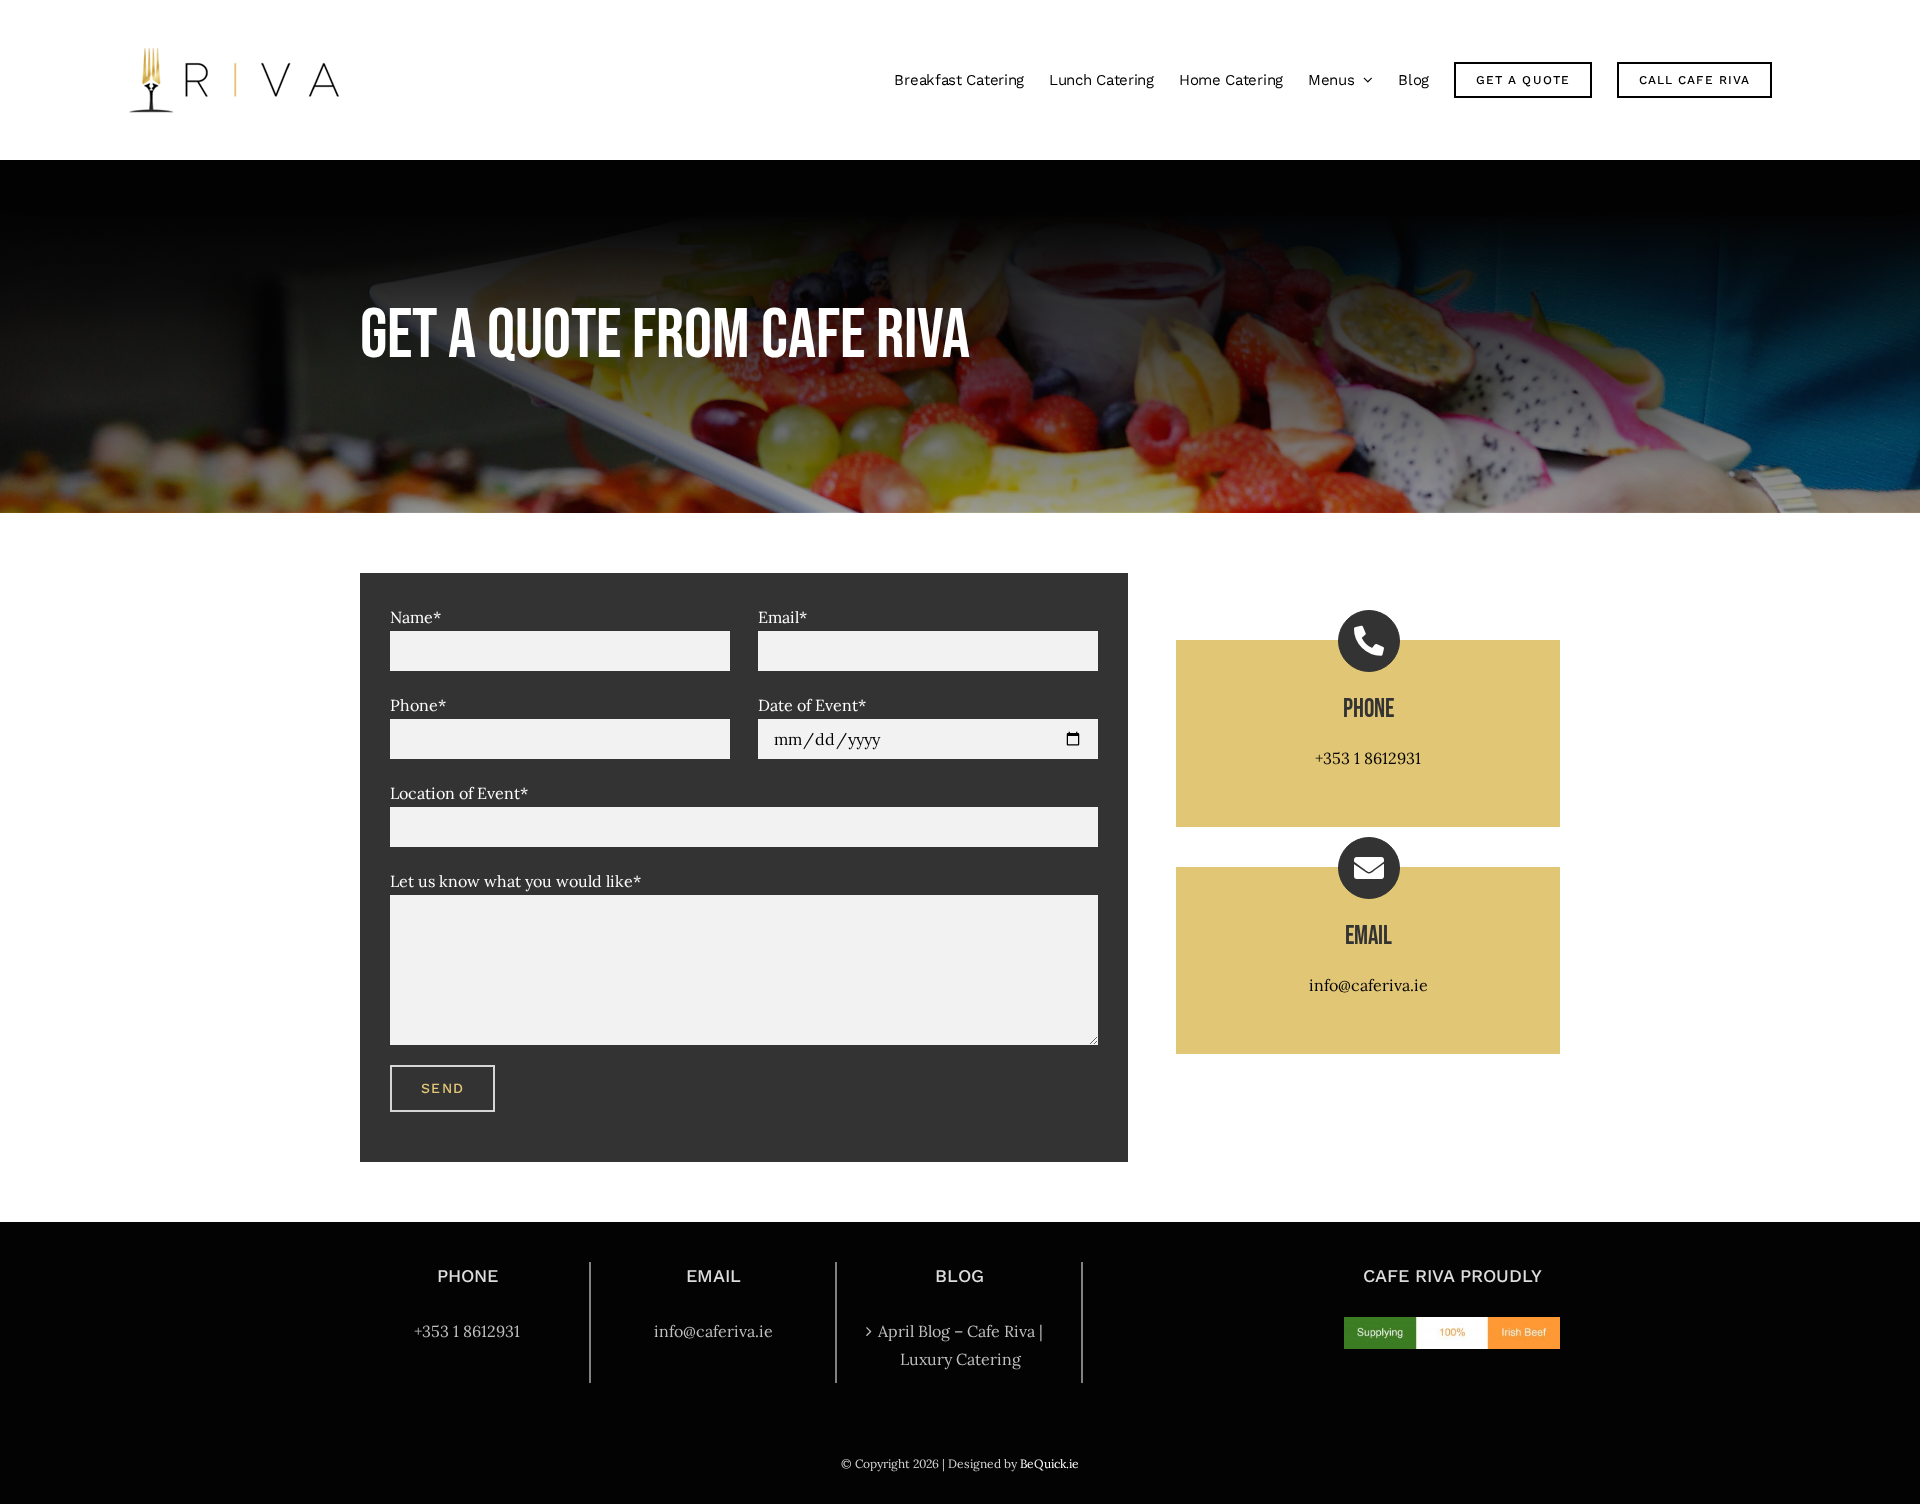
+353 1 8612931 (1368, 758)
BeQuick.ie (1049, 1463)
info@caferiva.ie (1368, 985)
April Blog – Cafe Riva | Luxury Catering (960, 1345)
